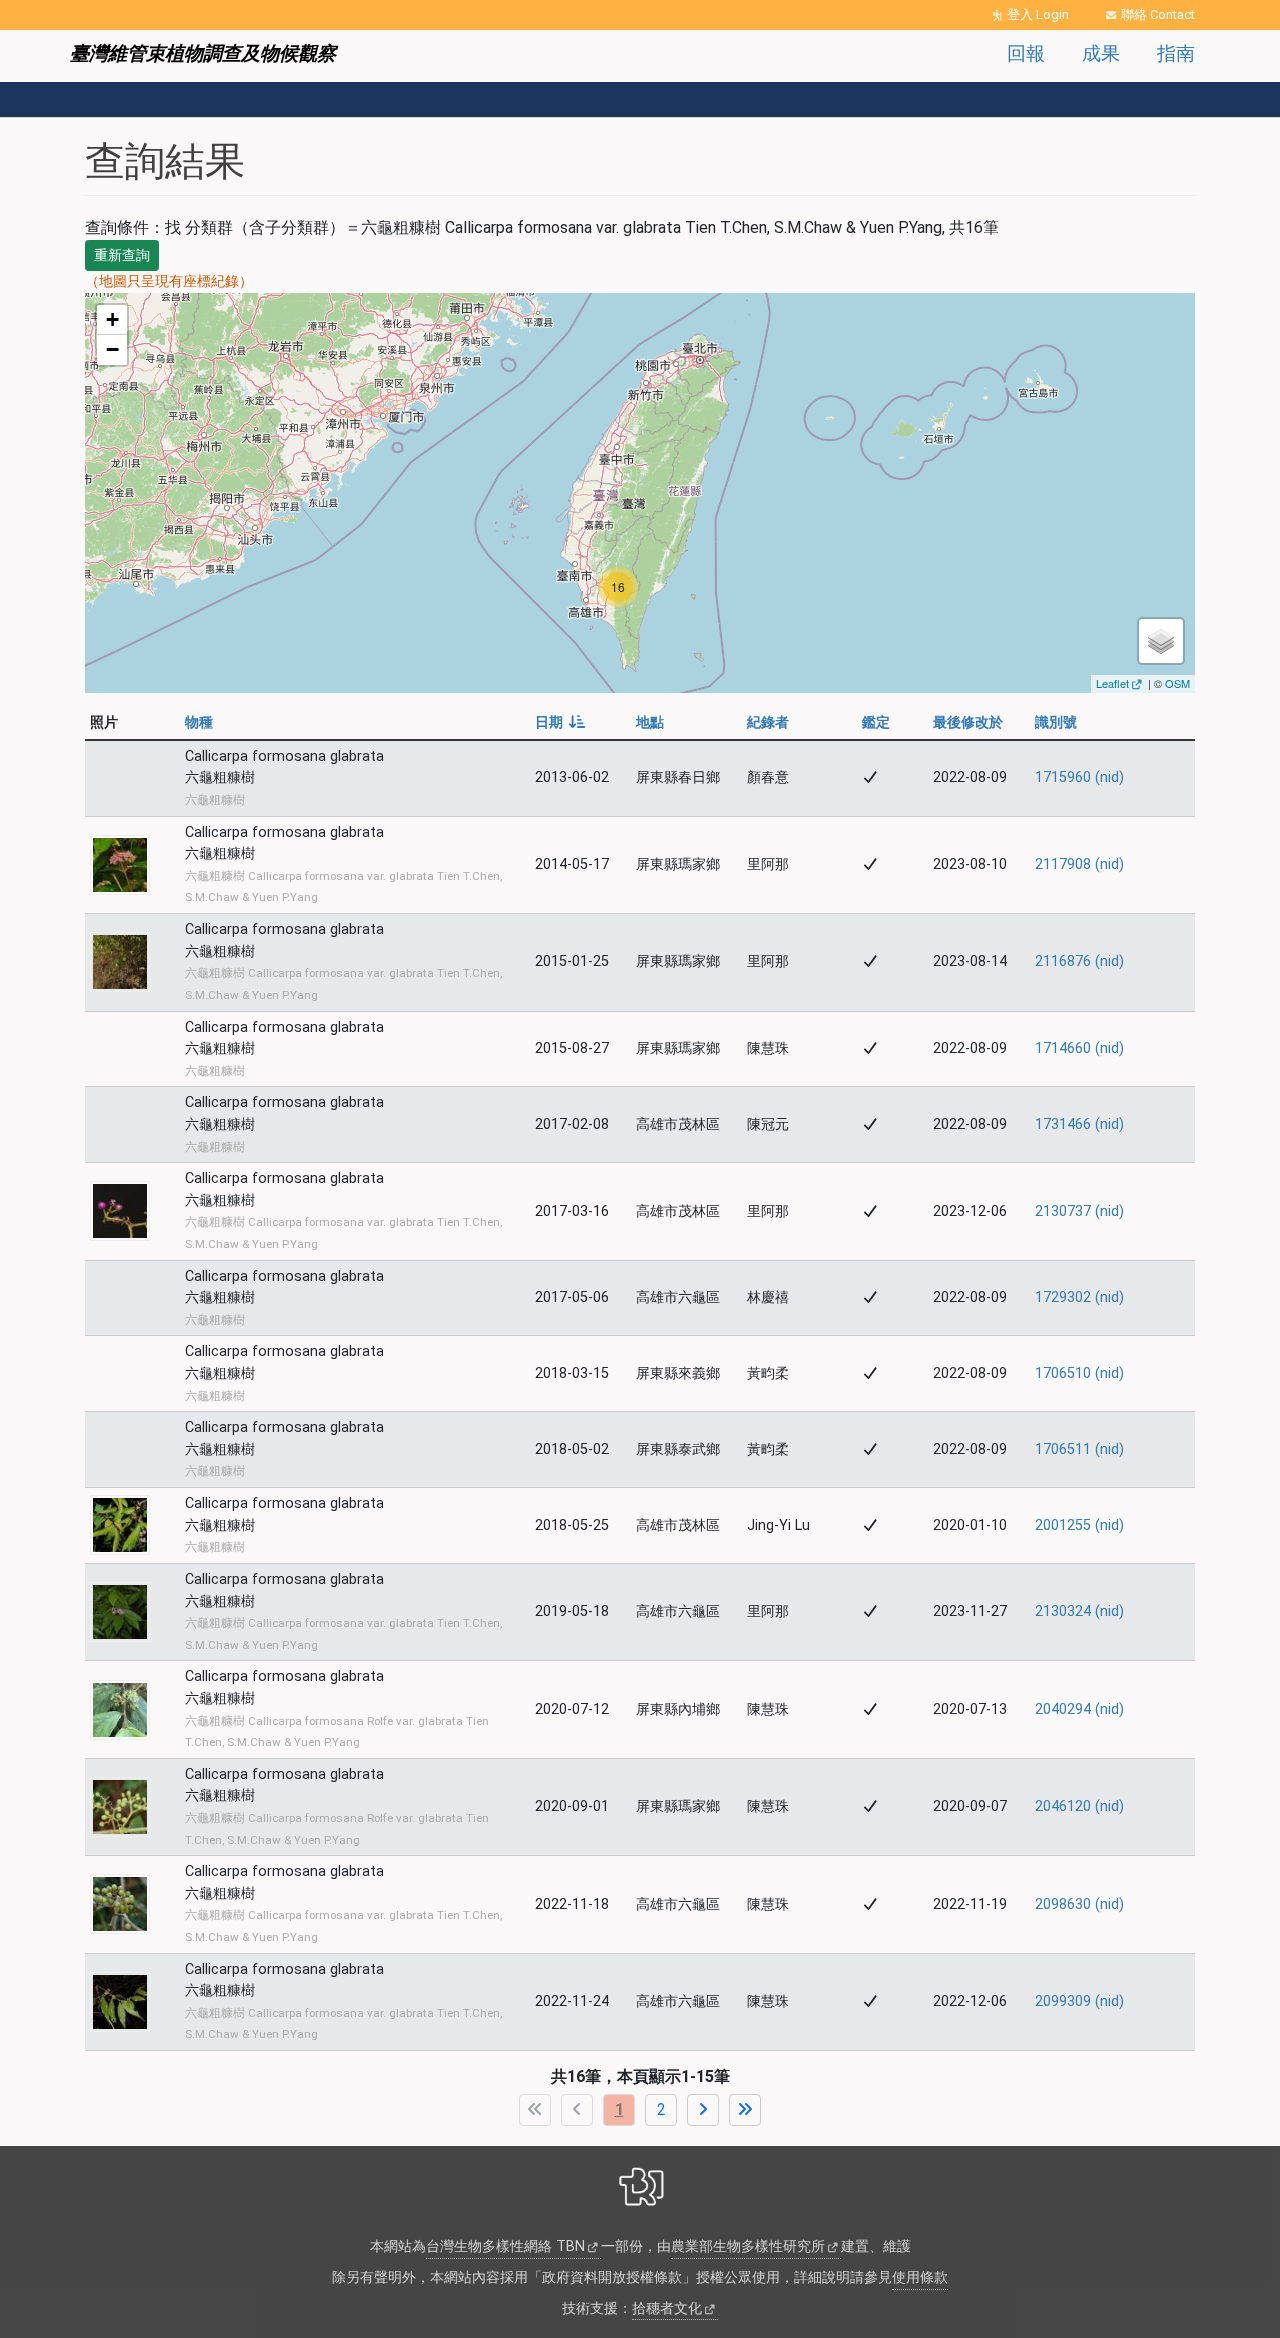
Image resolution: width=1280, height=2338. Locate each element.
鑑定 (876, 722)
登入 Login (1038, 14)
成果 (1101, 53)
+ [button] (112, 319)
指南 (1176, 53)
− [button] (112, 349)
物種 (199, 722)
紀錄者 (768, 722)
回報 (1026, 53)
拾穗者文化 (667, 2308)
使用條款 (920, 2277)
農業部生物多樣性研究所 (748, 2246)
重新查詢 (122, 255)
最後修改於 (968, 722)
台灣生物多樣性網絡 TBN (505, 2246)
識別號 (1056, 722)
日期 (560, 722)
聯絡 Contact (1158, 14)
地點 (650, 722)
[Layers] (1161, 641)
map (637, 492)
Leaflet (1112, 683)
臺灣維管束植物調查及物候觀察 (203, 53)
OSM (1177, 683)
